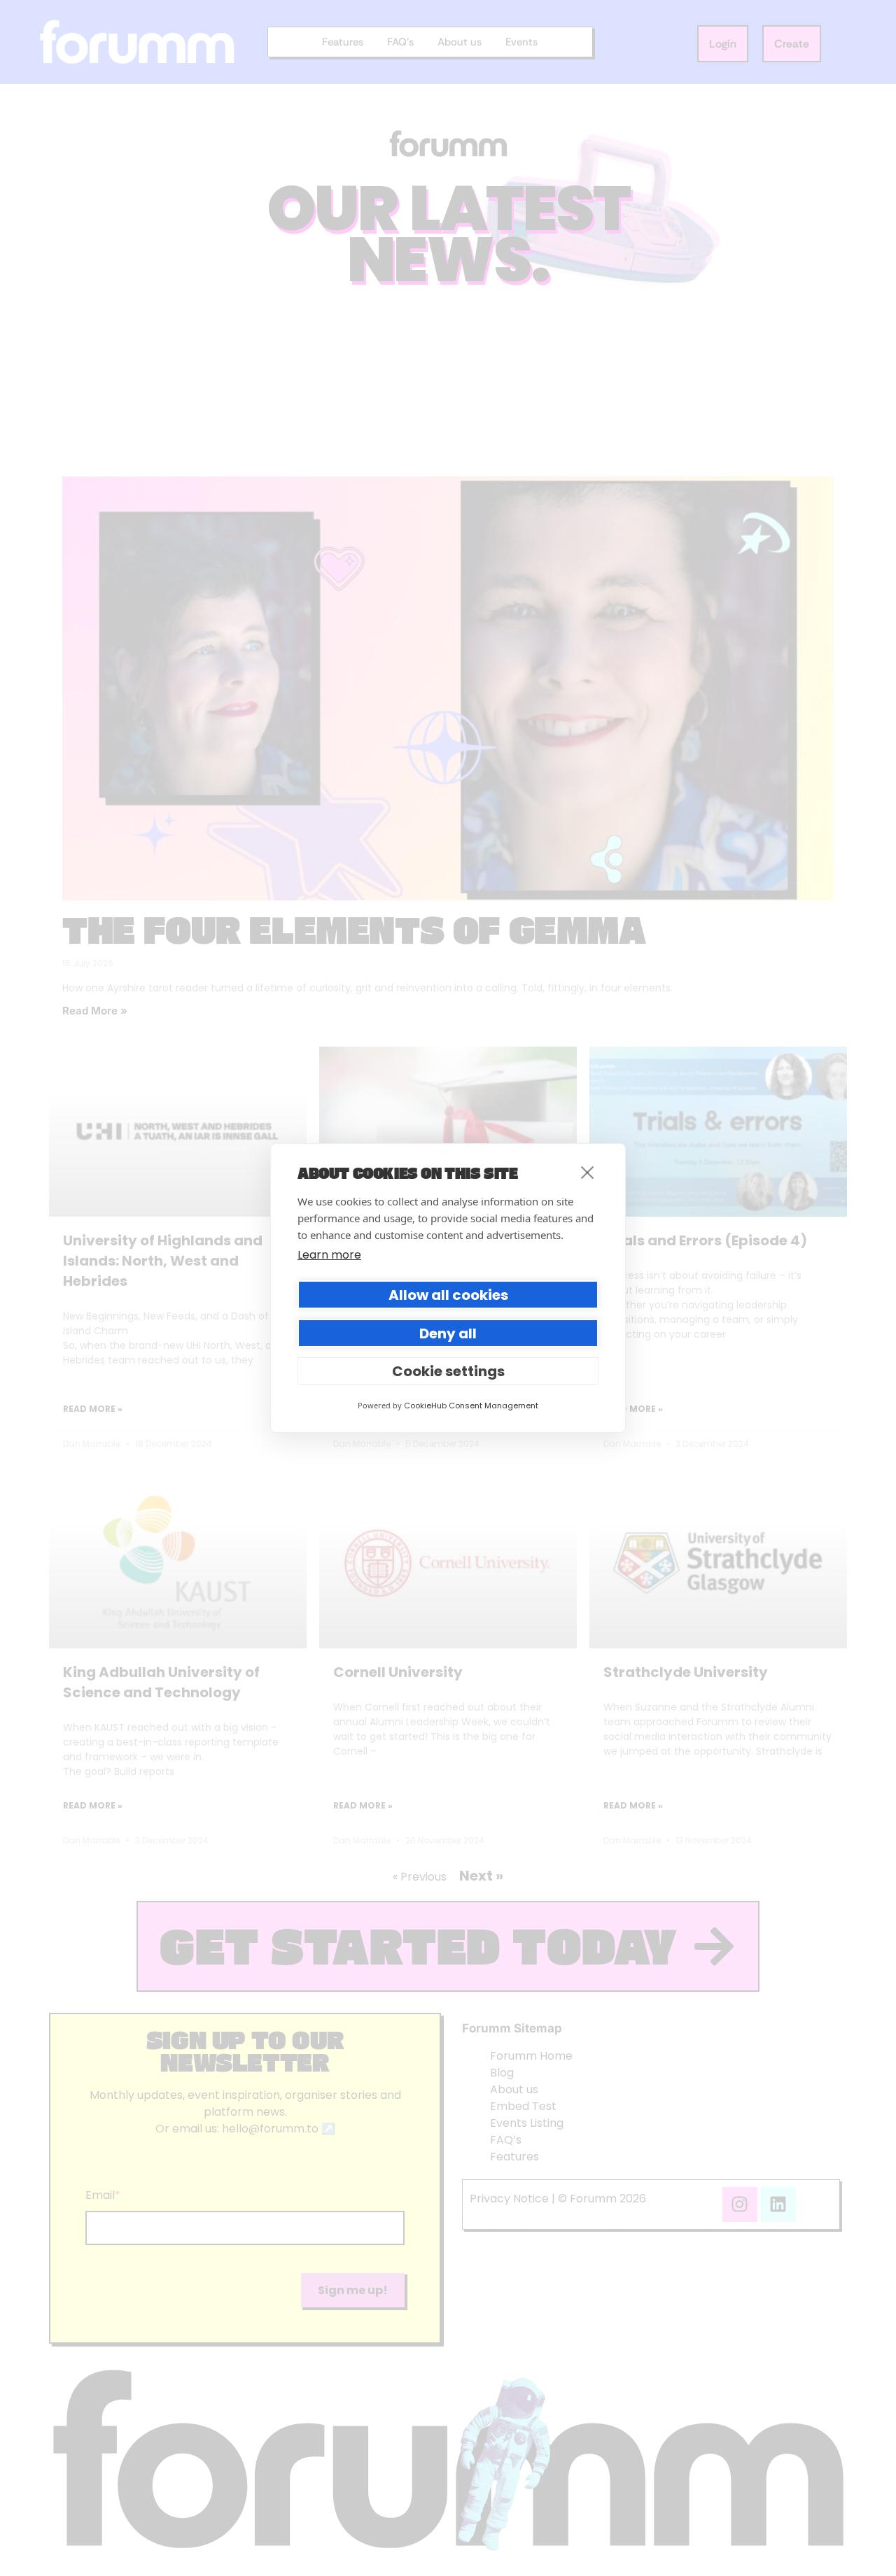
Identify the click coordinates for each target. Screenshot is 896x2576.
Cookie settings (448, 1371)
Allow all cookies (448, 1295)
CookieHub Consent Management (471, 1406)
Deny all (448, 1333)
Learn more (329, 1255)
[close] (588, 1172)
